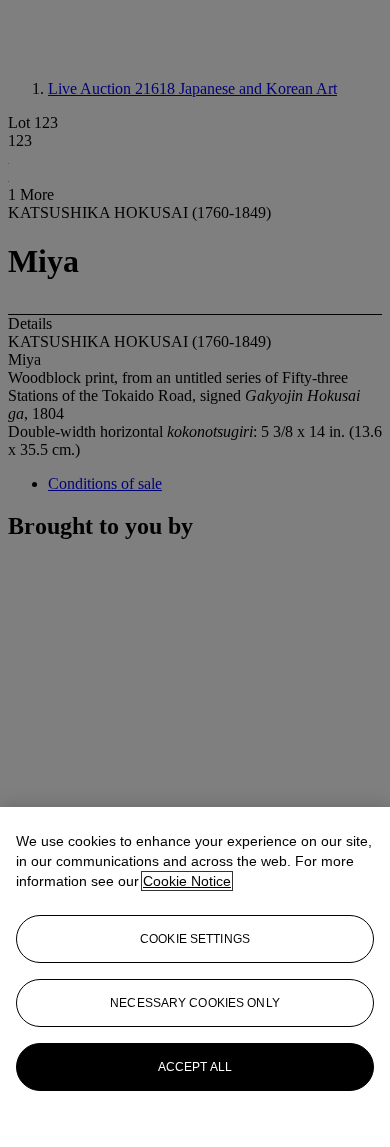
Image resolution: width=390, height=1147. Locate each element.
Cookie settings (195, 939)
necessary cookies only (195, 1003)
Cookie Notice (187, 881)
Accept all (195, 1067)
